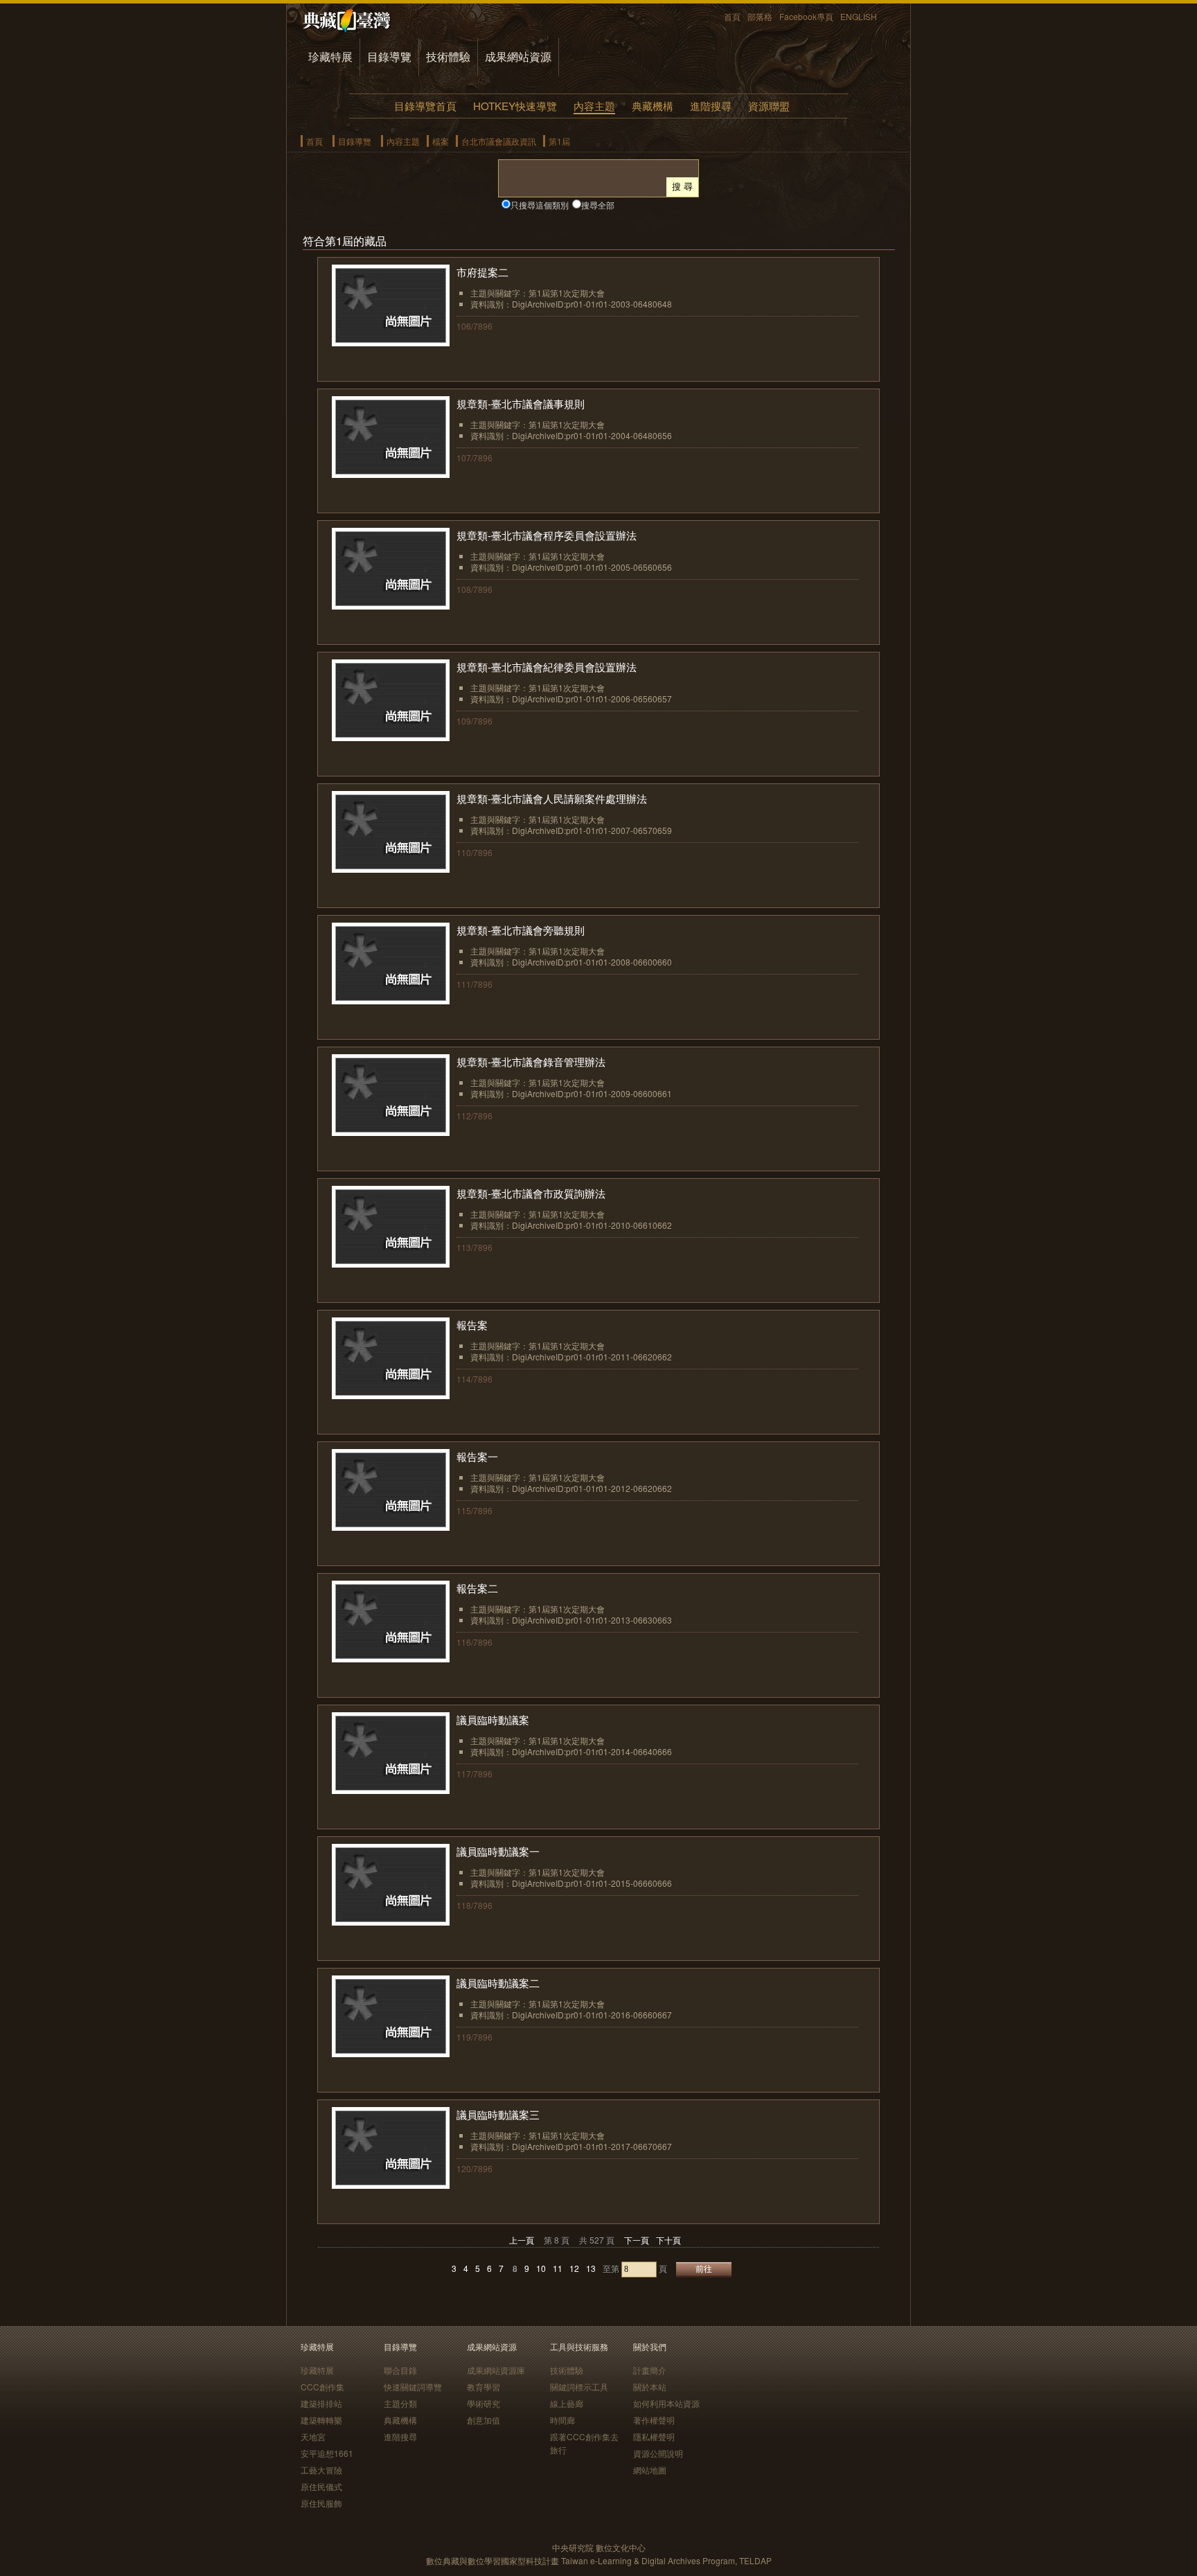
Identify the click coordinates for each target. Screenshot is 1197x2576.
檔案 (441, 141)
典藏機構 (653, 106)
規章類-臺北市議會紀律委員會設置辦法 (547, 667)
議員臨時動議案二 (498, 1983)
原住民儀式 (321, 2486)
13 (591, 2268)
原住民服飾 (321, 2503)
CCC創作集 (322, 2387)
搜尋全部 (598, 205)
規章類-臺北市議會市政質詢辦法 (531, 1193)
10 (541, 2268)
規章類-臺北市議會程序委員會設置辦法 (547, 535)
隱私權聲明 (654, 2436)
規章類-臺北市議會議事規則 (521, 403)
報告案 (472, 1325)
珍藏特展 (330, 56)
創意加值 (484, 2420)
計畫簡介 (650, 2370)
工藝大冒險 (321, 2470)
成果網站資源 (518, 56)
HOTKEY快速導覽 (515, 106)
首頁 (732, 16)
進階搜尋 (711, 106)
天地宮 (313, 2436)
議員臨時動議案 (493, 1720)
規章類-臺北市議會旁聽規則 (521, 930)
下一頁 (637, 2240)
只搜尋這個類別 (540, 205)
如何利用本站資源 (666, 2403)
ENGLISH (859, 16)
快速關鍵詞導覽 (413, 2387)
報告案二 (477, 1588)
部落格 (760, 16)
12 (574, 2268)
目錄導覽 (389, 56)
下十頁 (668, 2240)
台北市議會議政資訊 (499, 141)
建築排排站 (321, 2403)
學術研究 (484, 2403)
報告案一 (477, 1456)
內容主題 (594, 106)
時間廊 (562, 2420)
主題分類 (400, 2403)
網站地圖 (650, 2470)
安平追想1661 (327, 2453)
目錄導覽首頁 (425, 106)
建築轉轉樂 (321, 2420)
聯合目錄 (400, 2370)
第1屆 (559, 141)
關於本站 (650, 2387)
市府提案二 (482, 272)
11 (558, 2268)
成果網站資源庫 (496, 2370)
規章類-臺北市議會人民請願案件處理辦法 (552, 798)
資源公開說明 (658, 2453)
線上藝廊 (567, 2403)
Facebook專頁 (806, 16)
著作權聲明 (654, 2420)
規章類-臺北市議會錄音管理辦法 (531, 1062)
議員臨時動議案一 (498, 1851)
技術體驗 (448, 56)
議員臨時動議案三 (498, 2114)
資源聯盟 (769, 106)
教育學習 (484, 2387)
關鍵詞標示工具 (579, 2387)
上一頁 (522, 2240)
